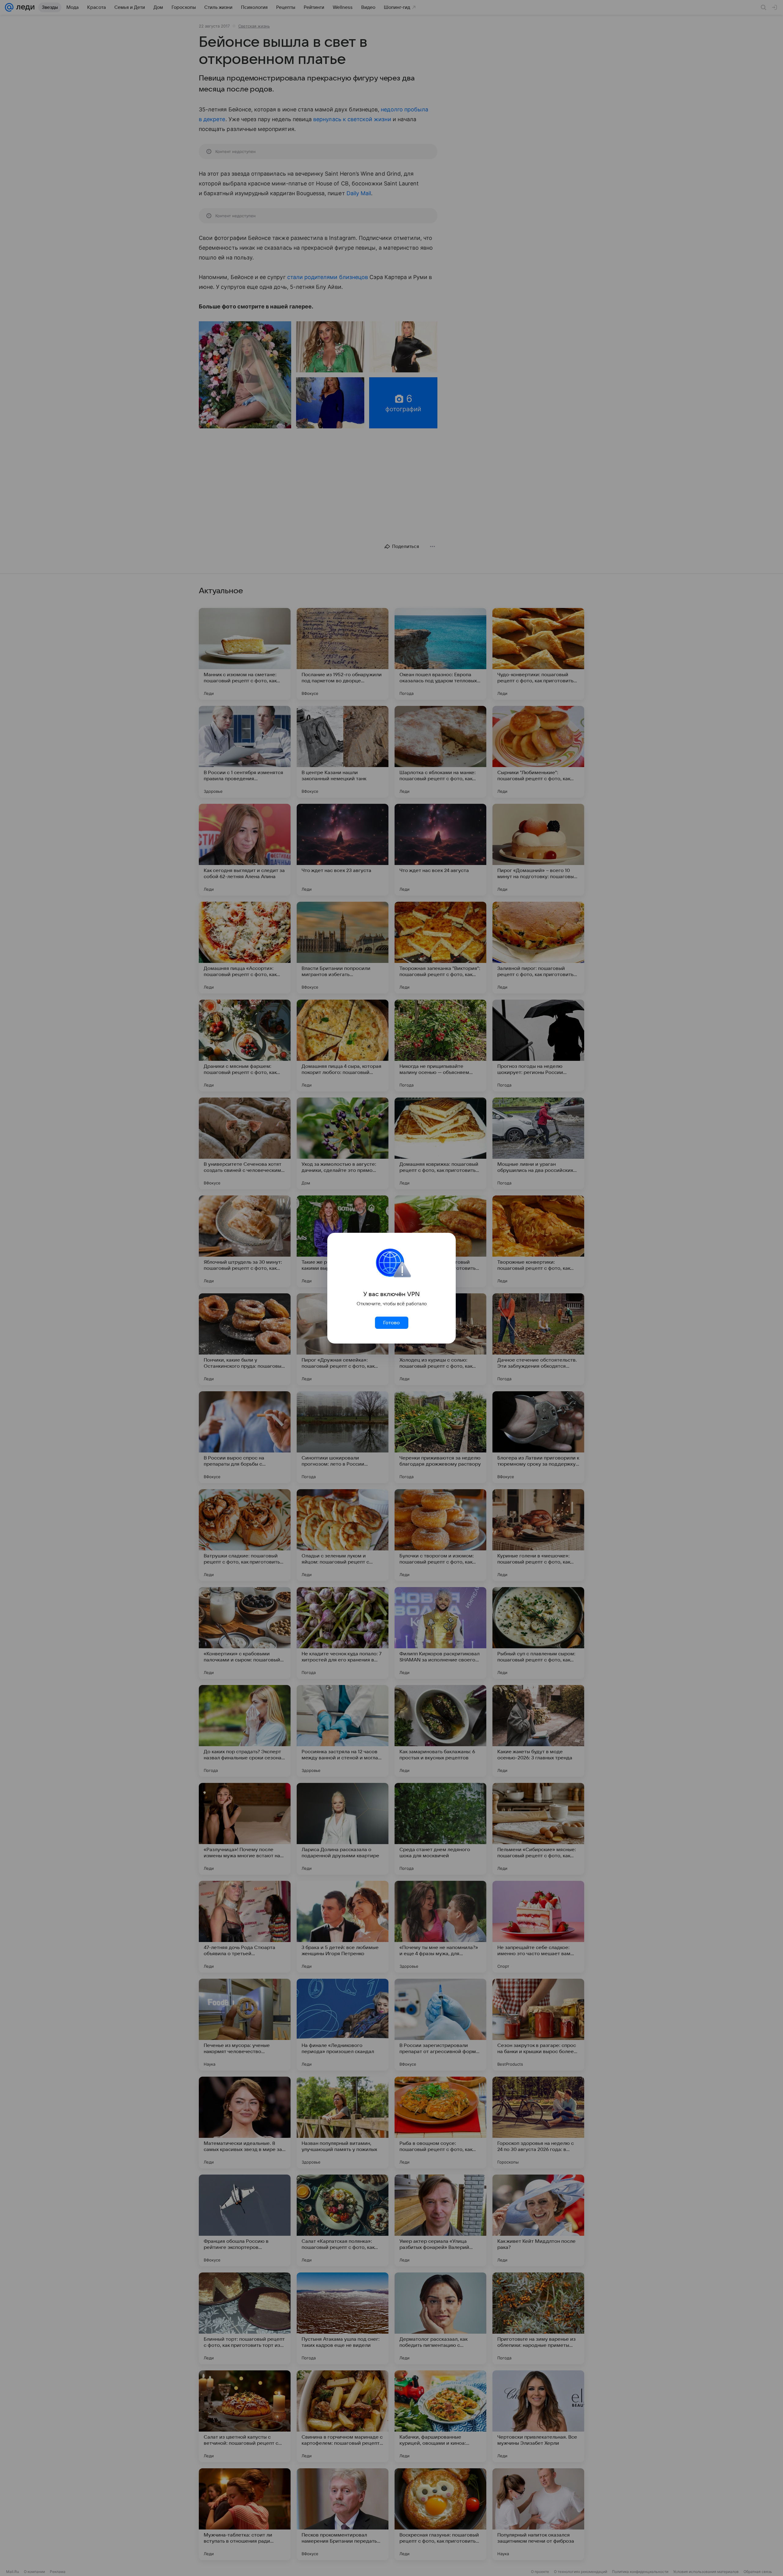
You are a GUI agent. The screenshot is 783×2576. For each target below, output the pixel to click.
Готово (391, 1323)
